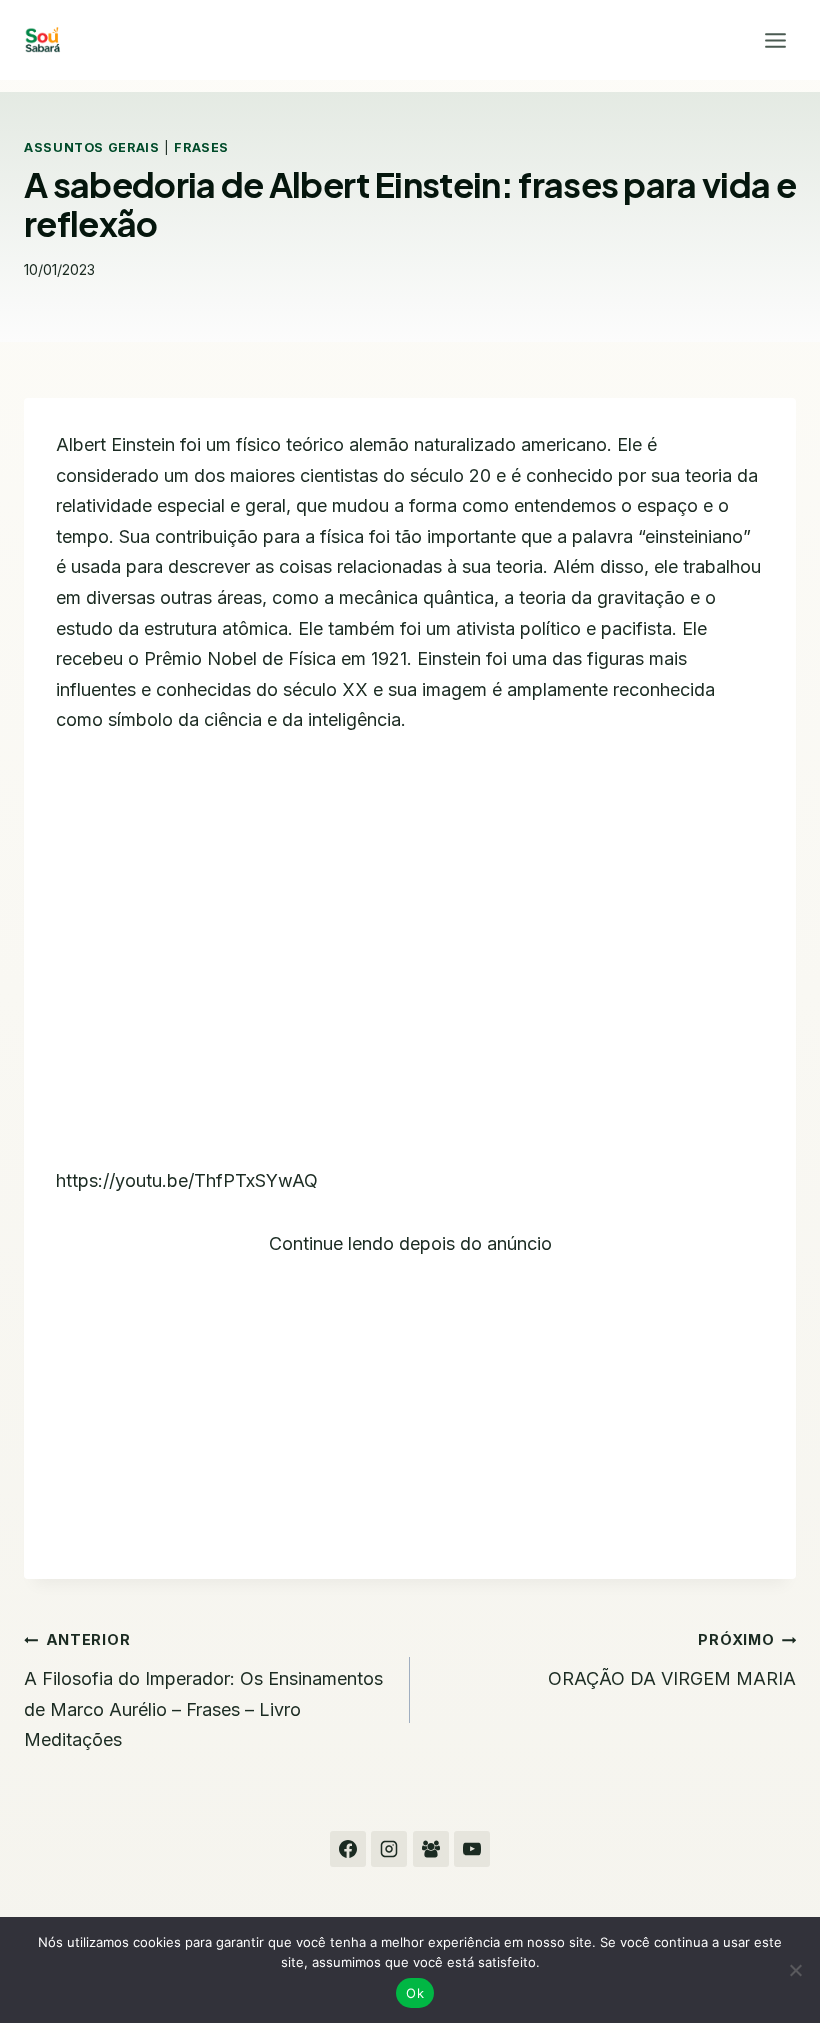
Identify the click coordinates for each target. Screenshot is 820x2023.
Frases (201, 147)
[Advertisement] (410, 1399)
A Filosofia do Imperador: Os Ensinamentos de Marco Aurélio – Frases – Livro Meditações (203, 1690)
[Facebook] (348, 1849)
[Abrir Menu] (775, 40)
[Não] (795, 1970)
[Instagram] (389, 1849)
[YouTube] (472, 1849)
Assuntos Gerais (91, 147)
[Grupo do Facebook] (431, 1849)
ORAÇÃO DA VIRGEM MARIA (672, 1660)
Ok (415, 1993)
